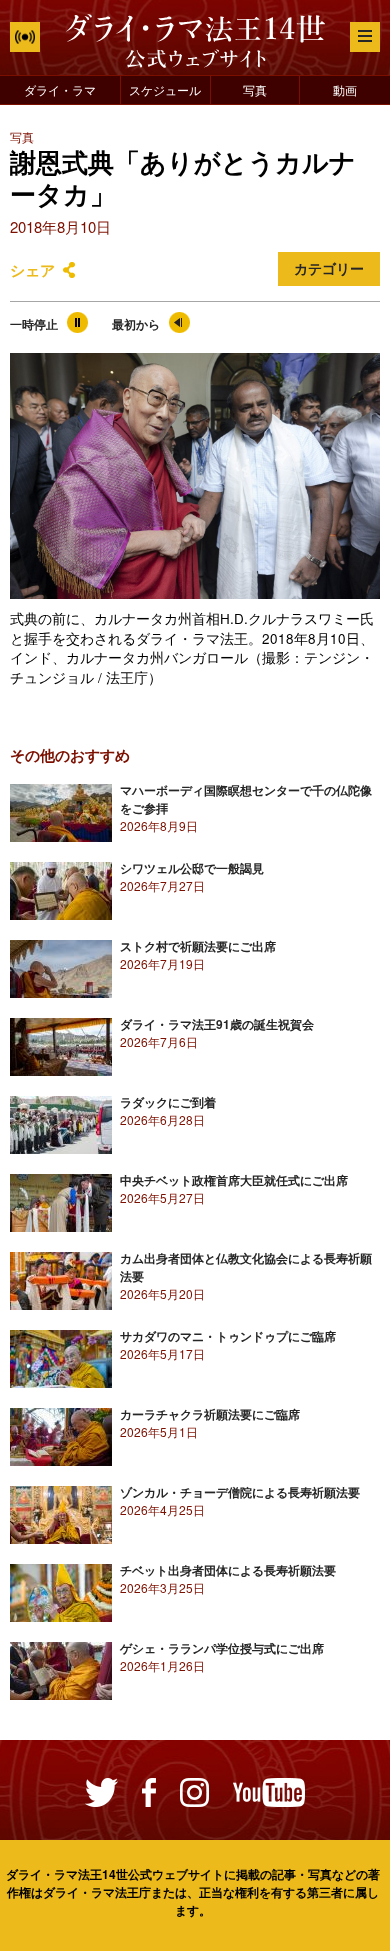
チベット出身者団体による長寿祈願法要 (228, 1570)
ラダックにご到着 (168, 1102)
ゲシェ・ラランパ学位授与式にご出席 (222, 1648)
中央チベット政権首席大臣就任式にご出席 (234, 1180)
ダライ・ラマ (60, 89)
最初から (136, 324)
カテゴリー (329, 268)
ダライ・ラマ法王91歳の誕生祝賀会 (217, 1024)
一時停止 (34, 324)
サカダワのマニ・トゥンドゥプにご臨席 (228, 1336)
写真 (255, 89)
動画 (345, 89)
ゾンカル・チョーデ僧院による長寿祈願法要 (240, 1492)
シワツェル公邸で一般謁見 (192, 868)
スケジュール (165, 89)
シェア (32, 270)
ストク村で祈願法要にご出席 (198, 946)
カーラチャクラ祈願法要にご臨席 (210, 1414)
